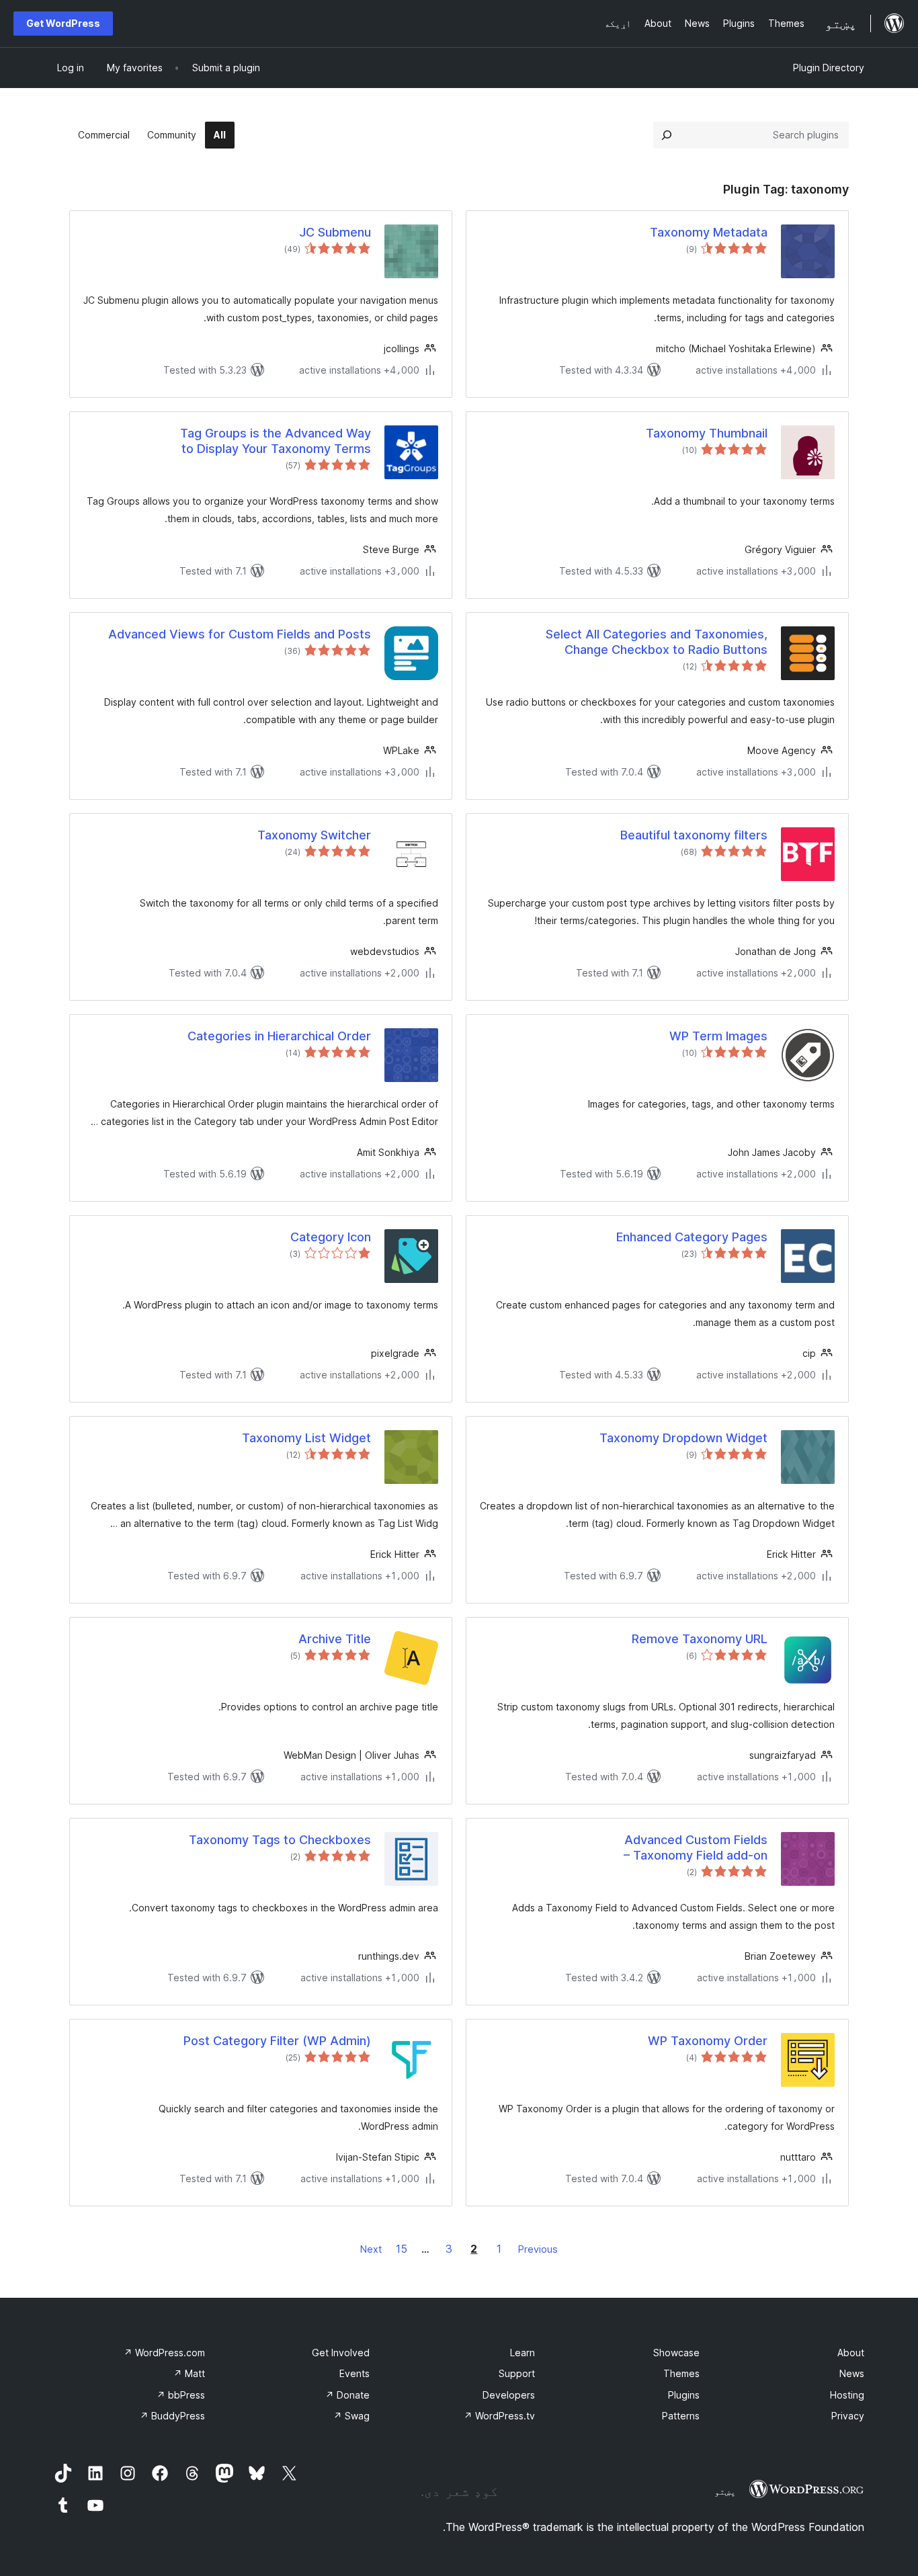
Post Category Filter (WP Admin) (277, 2041)
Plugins (684, 2395)
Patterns (681, 2416)
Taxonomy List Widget (306, 1438)
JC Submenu (335, 232)
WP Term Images (718, 1036)
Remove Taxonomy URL (700, 1639)
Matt (189, 2373)
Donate (347, 2395)
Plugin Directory (829, 68)
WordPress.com (164, 2353)
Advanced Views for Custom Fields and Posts (240, 634)
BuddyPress (172, 2416)
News (852, 2373)
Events (354, 2373)
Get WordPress (63, 23)
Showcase (676, 2353)
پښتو (725, 2491)
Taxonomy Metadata (709, 232)
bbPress (181, 2395)
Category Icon (331, 1237)
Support (517, 2373)
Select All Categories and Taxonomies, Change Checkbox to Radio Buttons (657, 642)
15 (402, 2249)
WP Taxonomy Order (708, 2041)
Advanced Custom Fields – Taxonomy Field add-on (696, 1847)
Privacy (848, 2416)
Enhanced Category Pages (692, 1237)
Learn (523, 2353)
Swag (351, 2416)
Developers (509, 2395)
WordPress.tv (499, 2416)
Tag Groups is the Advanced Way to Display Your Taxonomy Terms (276, 441)
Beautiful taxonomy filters (694, 835)
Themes (681, 2373)
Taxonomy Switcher (314, 835)
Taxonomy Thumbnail (707, 433)
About (851, 2353)
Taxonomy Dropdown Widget (683, 1438)
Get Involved (341, 2353)
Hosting (847, 2395)
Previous (538, 2249)
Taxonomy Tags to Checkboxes (280, 1840)
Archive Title (335, 1639)
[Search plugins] (667, 135)
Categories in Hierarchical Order (279, 1036)
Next (371, 2249)
